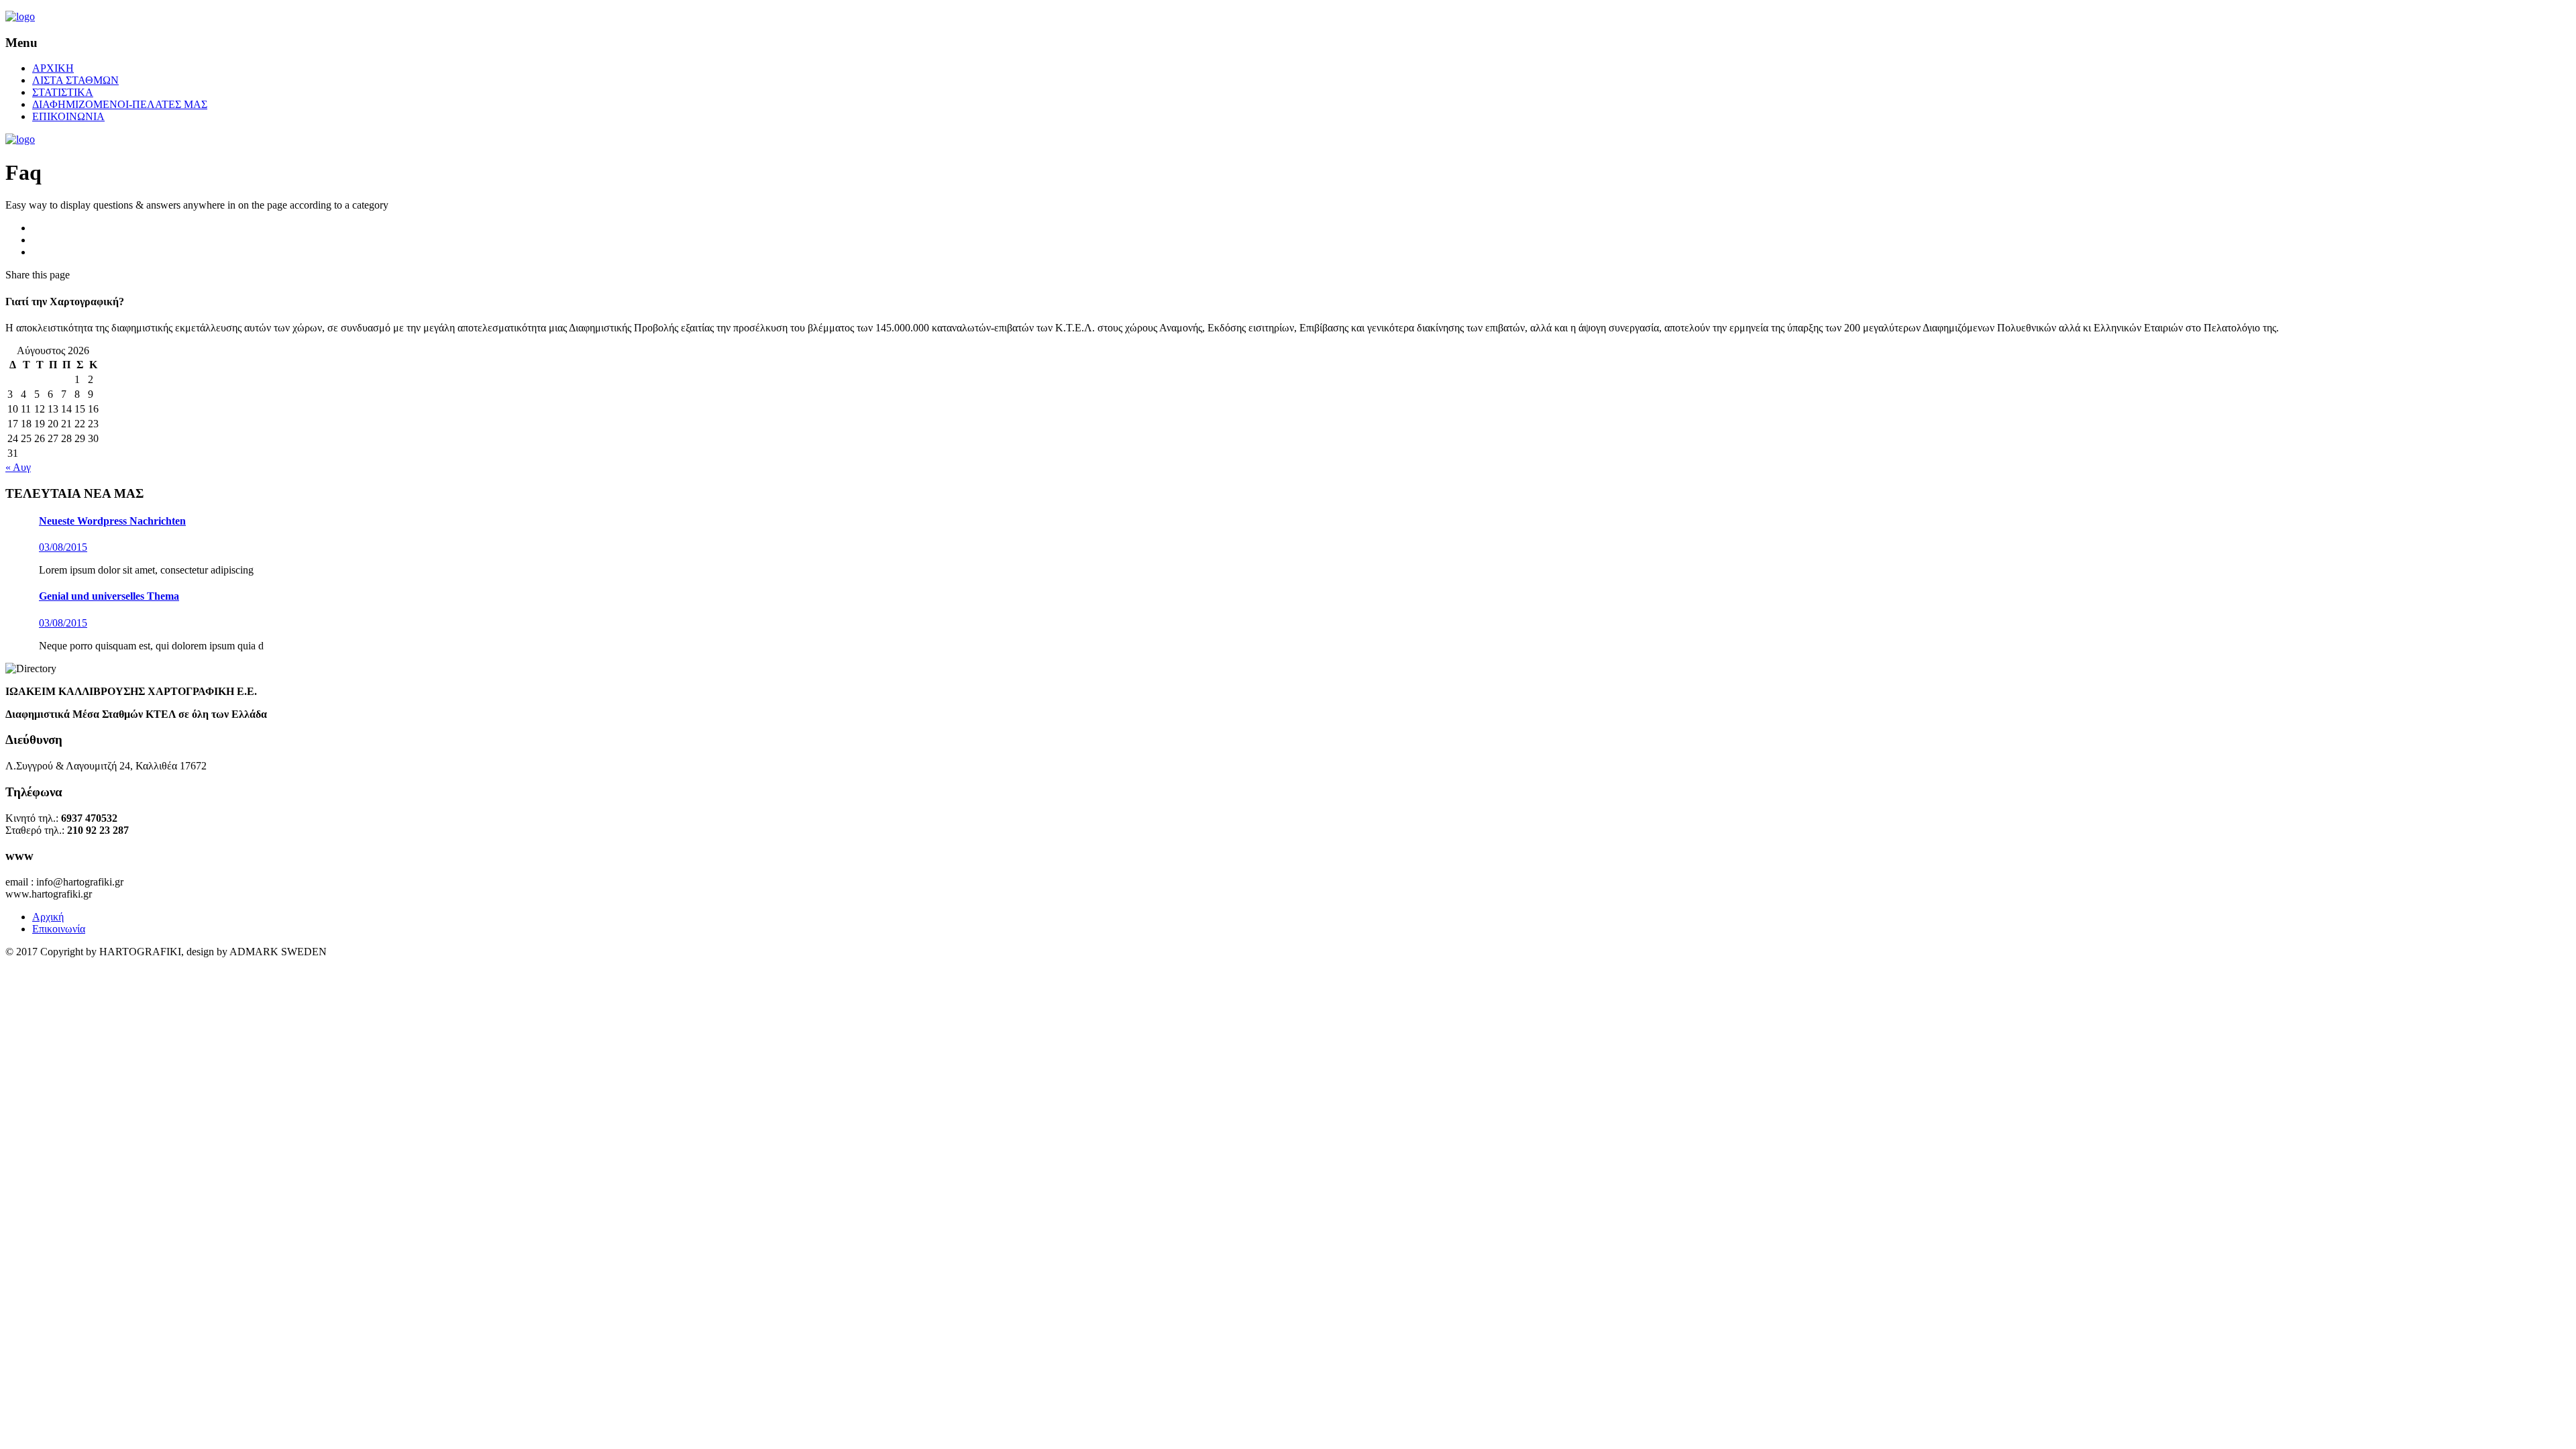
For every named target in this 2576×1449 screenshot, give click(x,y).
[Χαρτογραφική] (20, 16)
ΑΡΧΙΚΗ (53, 68)
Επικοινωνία (59, 929)
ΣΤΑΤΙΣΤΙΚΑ (63, 92)
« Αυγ (18, 467)
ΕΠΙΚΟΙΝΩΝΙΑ (68, 116)
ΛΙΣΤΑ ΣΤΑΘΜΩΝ (75, 80)
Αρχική (48, 917)
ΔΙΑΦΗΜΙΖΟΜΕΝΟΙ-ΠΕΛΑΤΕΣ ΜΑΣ (120, 104)
